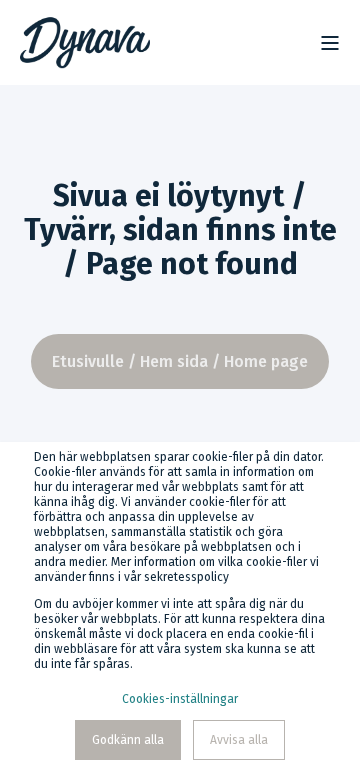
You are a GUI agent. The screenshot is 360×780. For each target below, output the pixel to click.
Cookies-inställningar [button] (180, 699)
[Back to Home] (85, 43)
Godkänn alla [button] (128, 740)
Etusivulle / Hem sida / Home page (180, 361)
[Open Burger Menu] (330, 43)
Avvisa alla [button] (239, 740)
